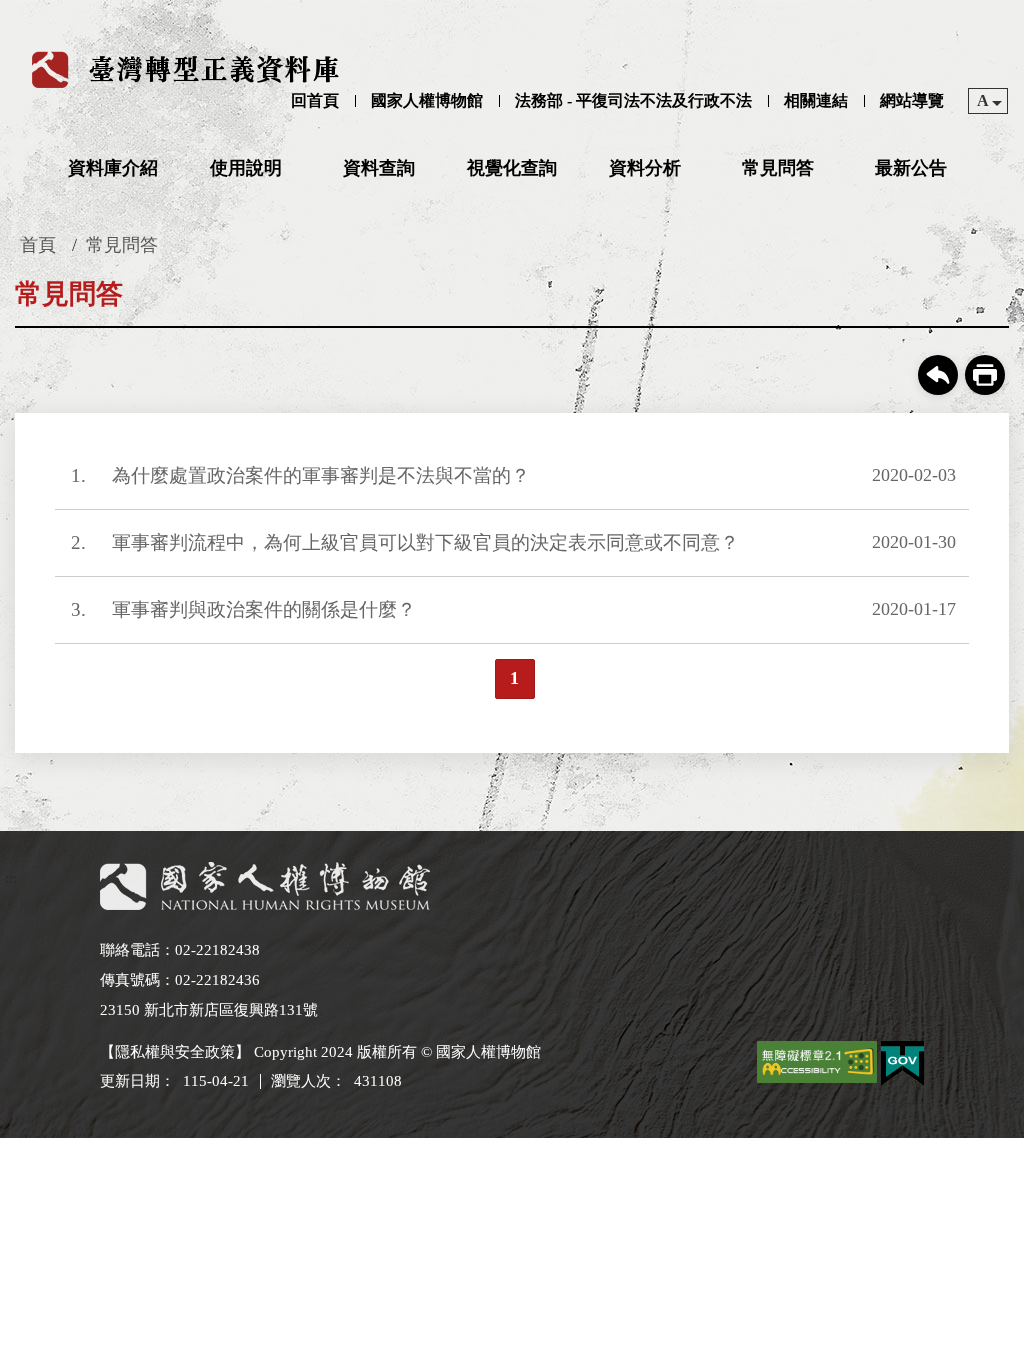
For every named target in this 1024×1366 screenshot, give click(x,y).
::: (11, 16)
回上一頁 (938, 375)
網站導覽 (912, 100)
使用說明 (246, 168)
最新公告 (911, 168)
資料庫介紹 (113, 168)
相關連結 (816, 100)
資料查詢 (379, 168)
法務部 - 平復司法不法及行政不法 (633, 100)
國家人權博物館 (427, 100)
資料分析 (645, 168)
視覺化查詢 (512, 168)
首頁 (38, 245)
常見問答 (778, 168)
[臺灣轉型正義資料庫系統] (188, 69)
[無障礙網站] (817, 1065)
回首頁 (315, 100)
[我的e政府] (902, 1067)
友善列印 (985, 375)
